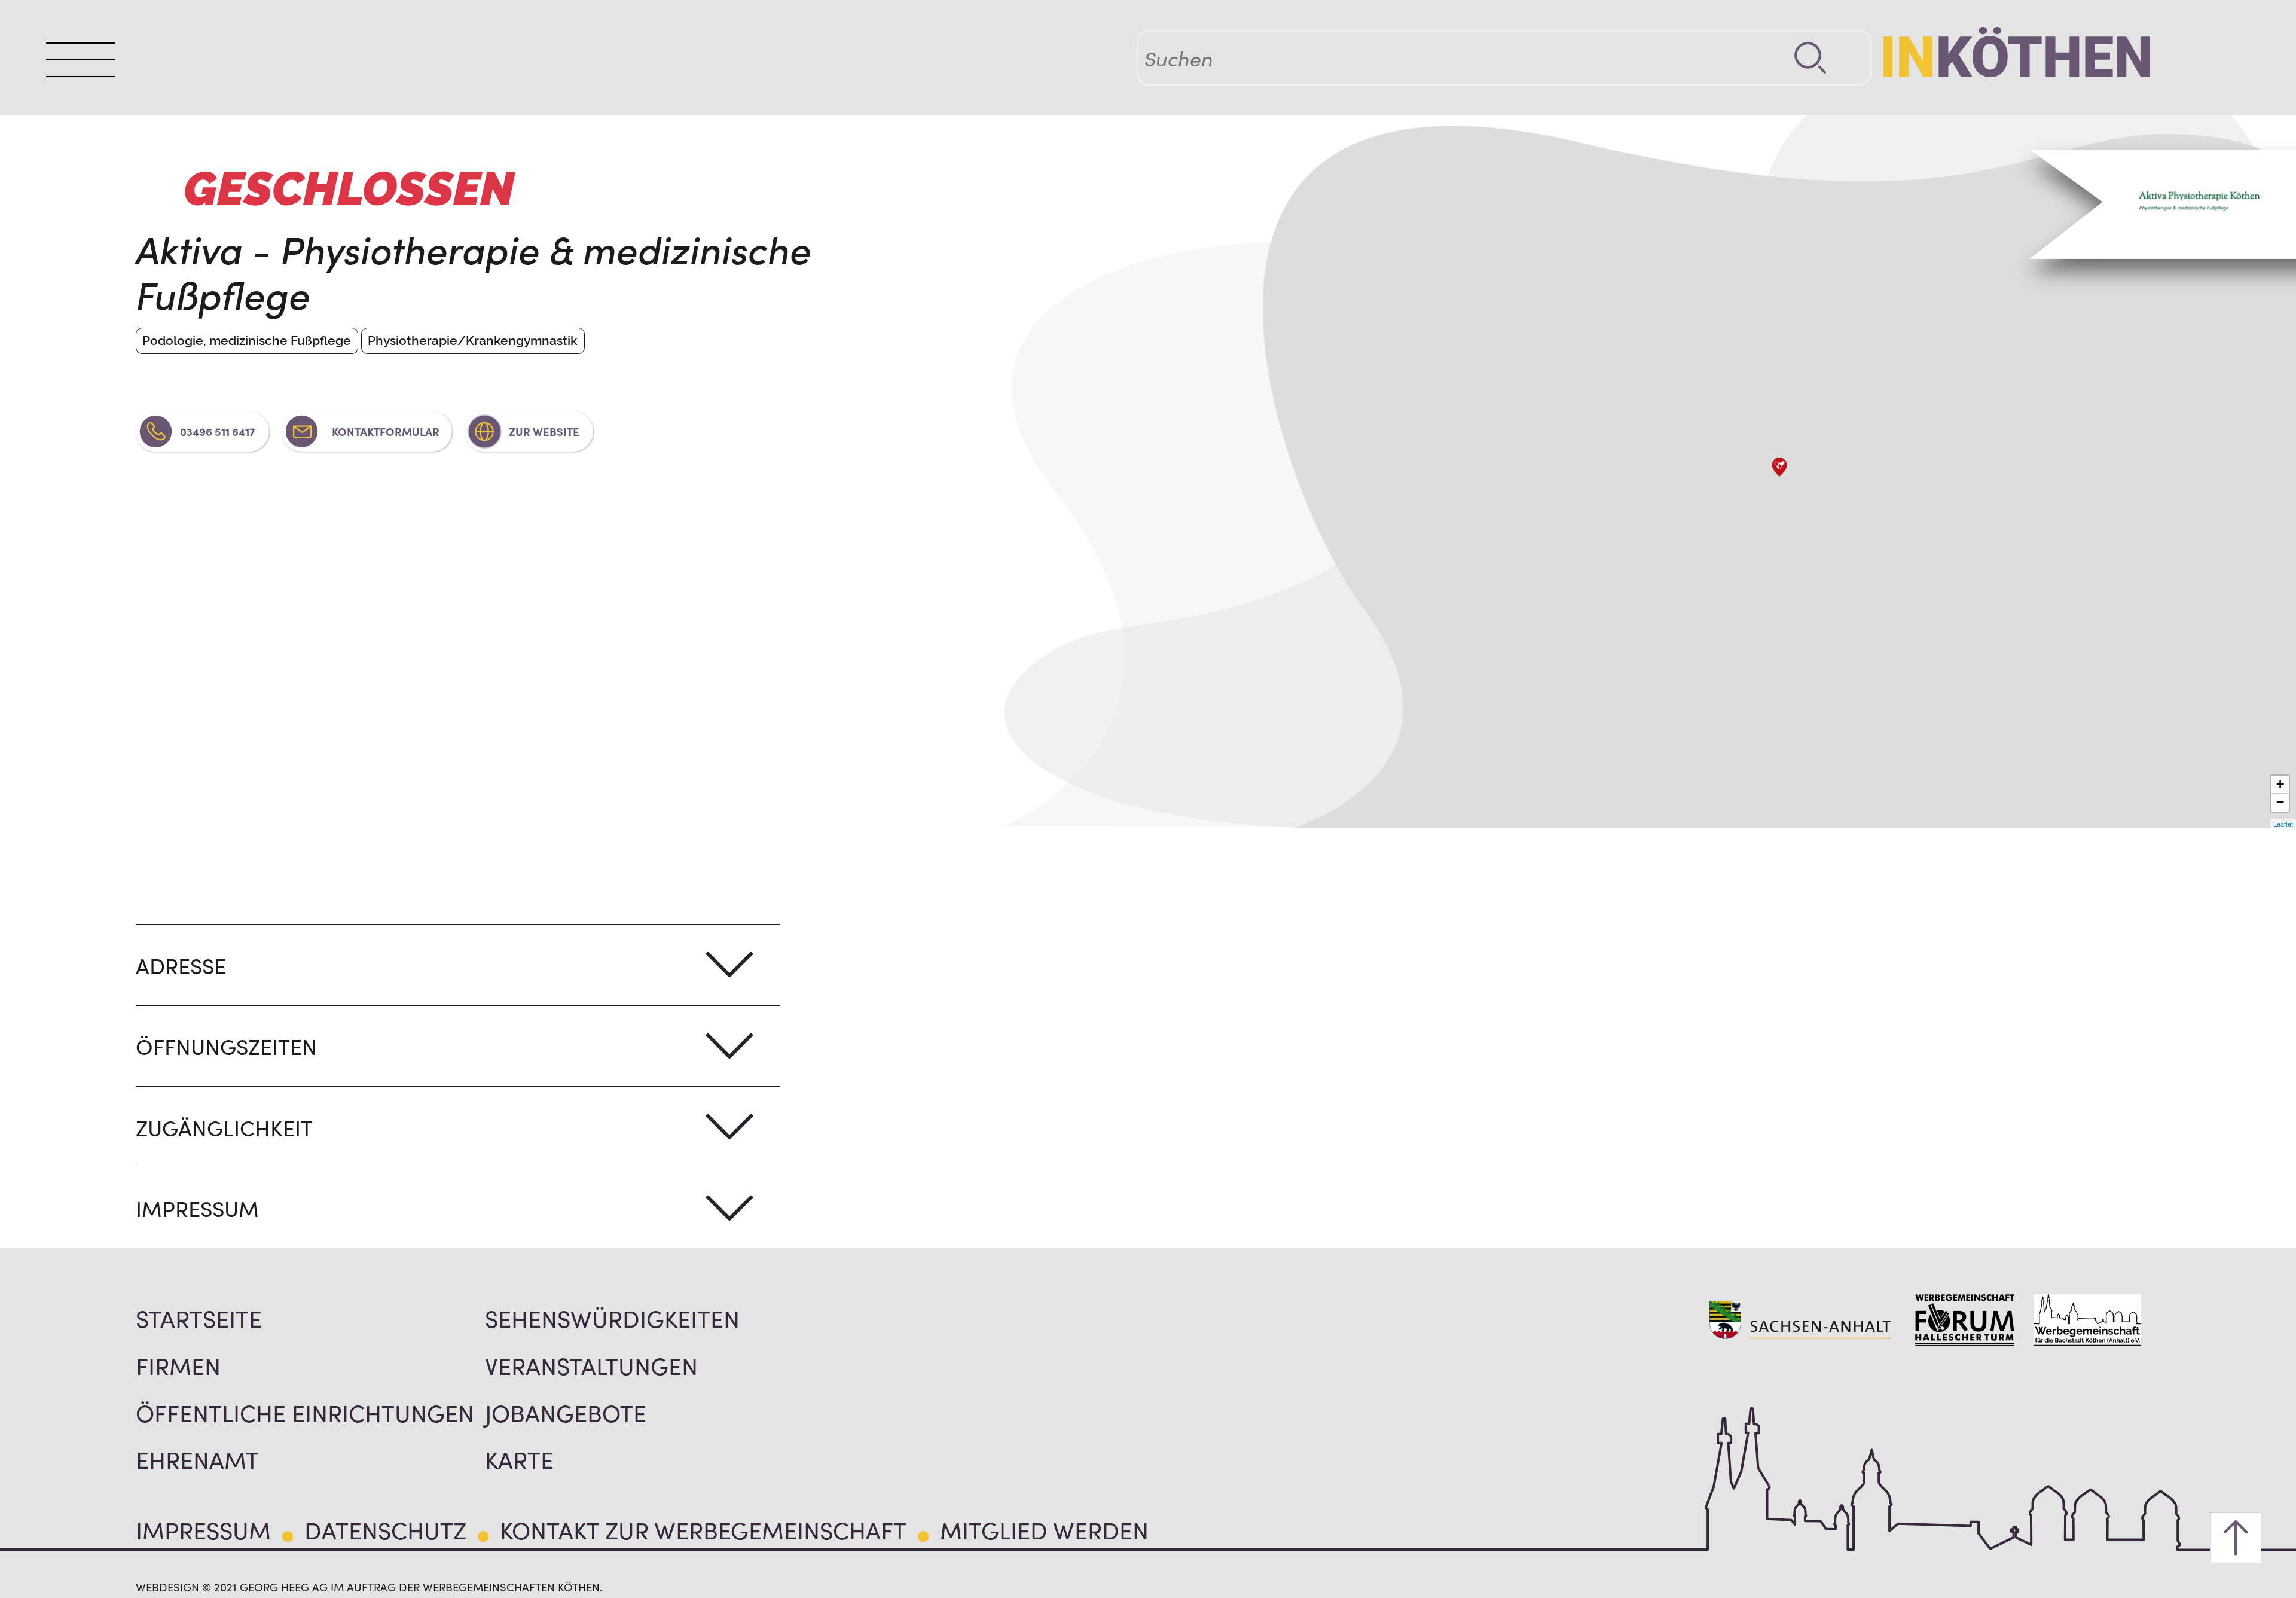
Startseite (199, 1318)
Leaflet (2283, 824)
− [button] (2280, 802)
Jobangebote (566, 1412)
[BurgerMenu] (80, 60)
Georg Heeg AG (284, 1587)
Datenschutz (385, 1529)
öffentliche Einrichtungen (305, 1412)
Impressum (203, 1529)
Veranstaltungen (591, 1365)
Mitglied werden (1044, 1529)
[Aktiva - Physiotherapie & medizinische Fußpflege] (1779, 467)
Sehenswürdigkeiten (612, 1318)
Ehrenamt (197, 1459)
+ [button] (2280, 784)
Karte (519, 1459)
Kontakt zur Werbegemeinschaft (703, 1529)
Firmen (178, 1365)
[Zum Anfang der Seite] (2236, 1538)
